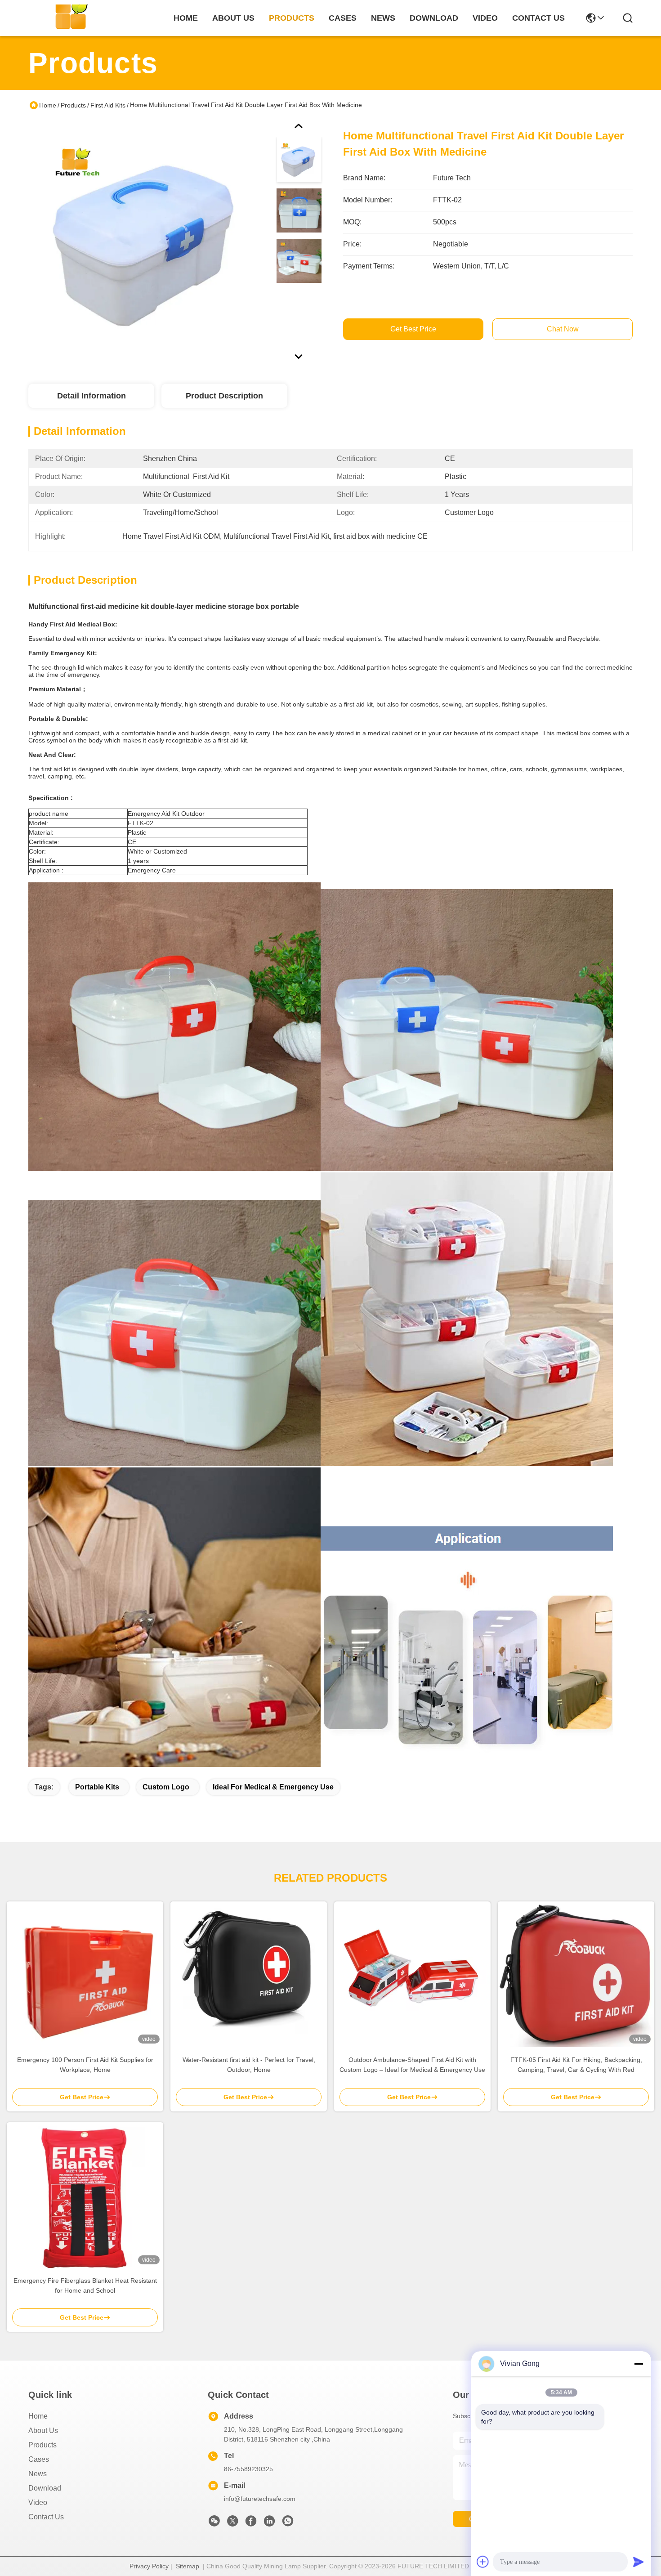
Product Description (224, 396)
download (434, 18)
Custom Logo (166, 1787)
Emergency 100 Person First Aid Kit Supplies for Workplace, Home (85, 2065)
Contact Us (46, 2517)
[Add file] (483, 2562)
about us (233, 18)
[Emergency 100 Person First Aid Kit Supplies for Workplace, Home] (85, 1974)
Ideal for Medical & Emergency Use (273, 1787)
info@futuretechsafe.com (260, 2499)
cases (343, 18)
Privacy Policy (149, 2566)
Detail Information (92, 396)
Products (73, 105)
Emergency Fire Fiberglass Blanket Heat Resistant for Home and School (85, 2285)
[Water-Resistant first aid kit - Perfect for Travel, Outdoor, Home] (249, 1974)
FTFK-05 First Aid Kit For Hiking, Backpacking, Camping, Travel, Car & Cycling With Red (576, 2065)
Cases (39, 2459)
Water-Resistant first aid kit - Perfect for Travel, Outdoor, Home (249, 2065)
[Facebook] (251, 2523)
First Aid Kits (108, 105)
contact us (538, 18)
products (292, 18)
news (383, 18)
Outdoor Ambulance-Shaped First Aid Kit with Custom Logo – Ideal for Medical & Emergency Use (412, 2065)
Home (186, 18)
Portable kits (97, 1787)
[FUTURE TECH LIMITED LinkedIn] (269, 2523)
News (38, 2474)
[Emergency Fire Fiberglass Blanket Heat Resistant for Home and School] (85, 2195)
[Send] (639, 2562)
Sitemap (188, 2566)
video (485, 18)
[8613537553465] (288, 2523)
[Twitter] (232, 2523)
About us (43, 2431)
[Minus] (639, 2364)
